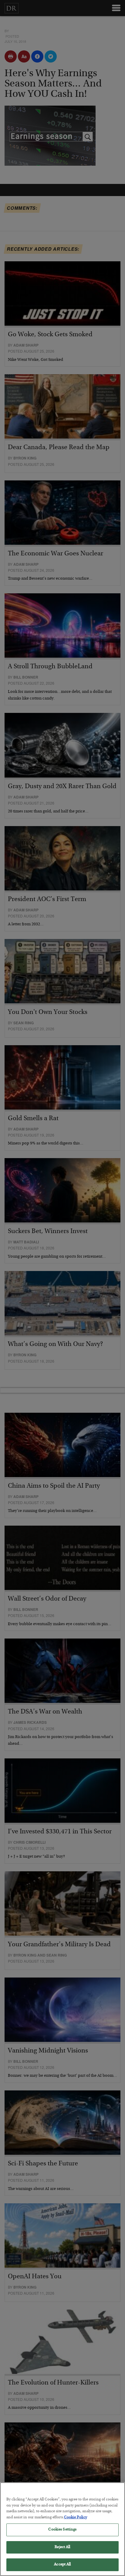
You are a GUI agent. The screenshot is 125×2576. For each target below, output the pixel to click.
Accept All (62, 2565)
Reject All (62, 2547)
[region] (62, 2529)
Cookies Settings (62, 2530)
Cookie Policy (76, 2518)
